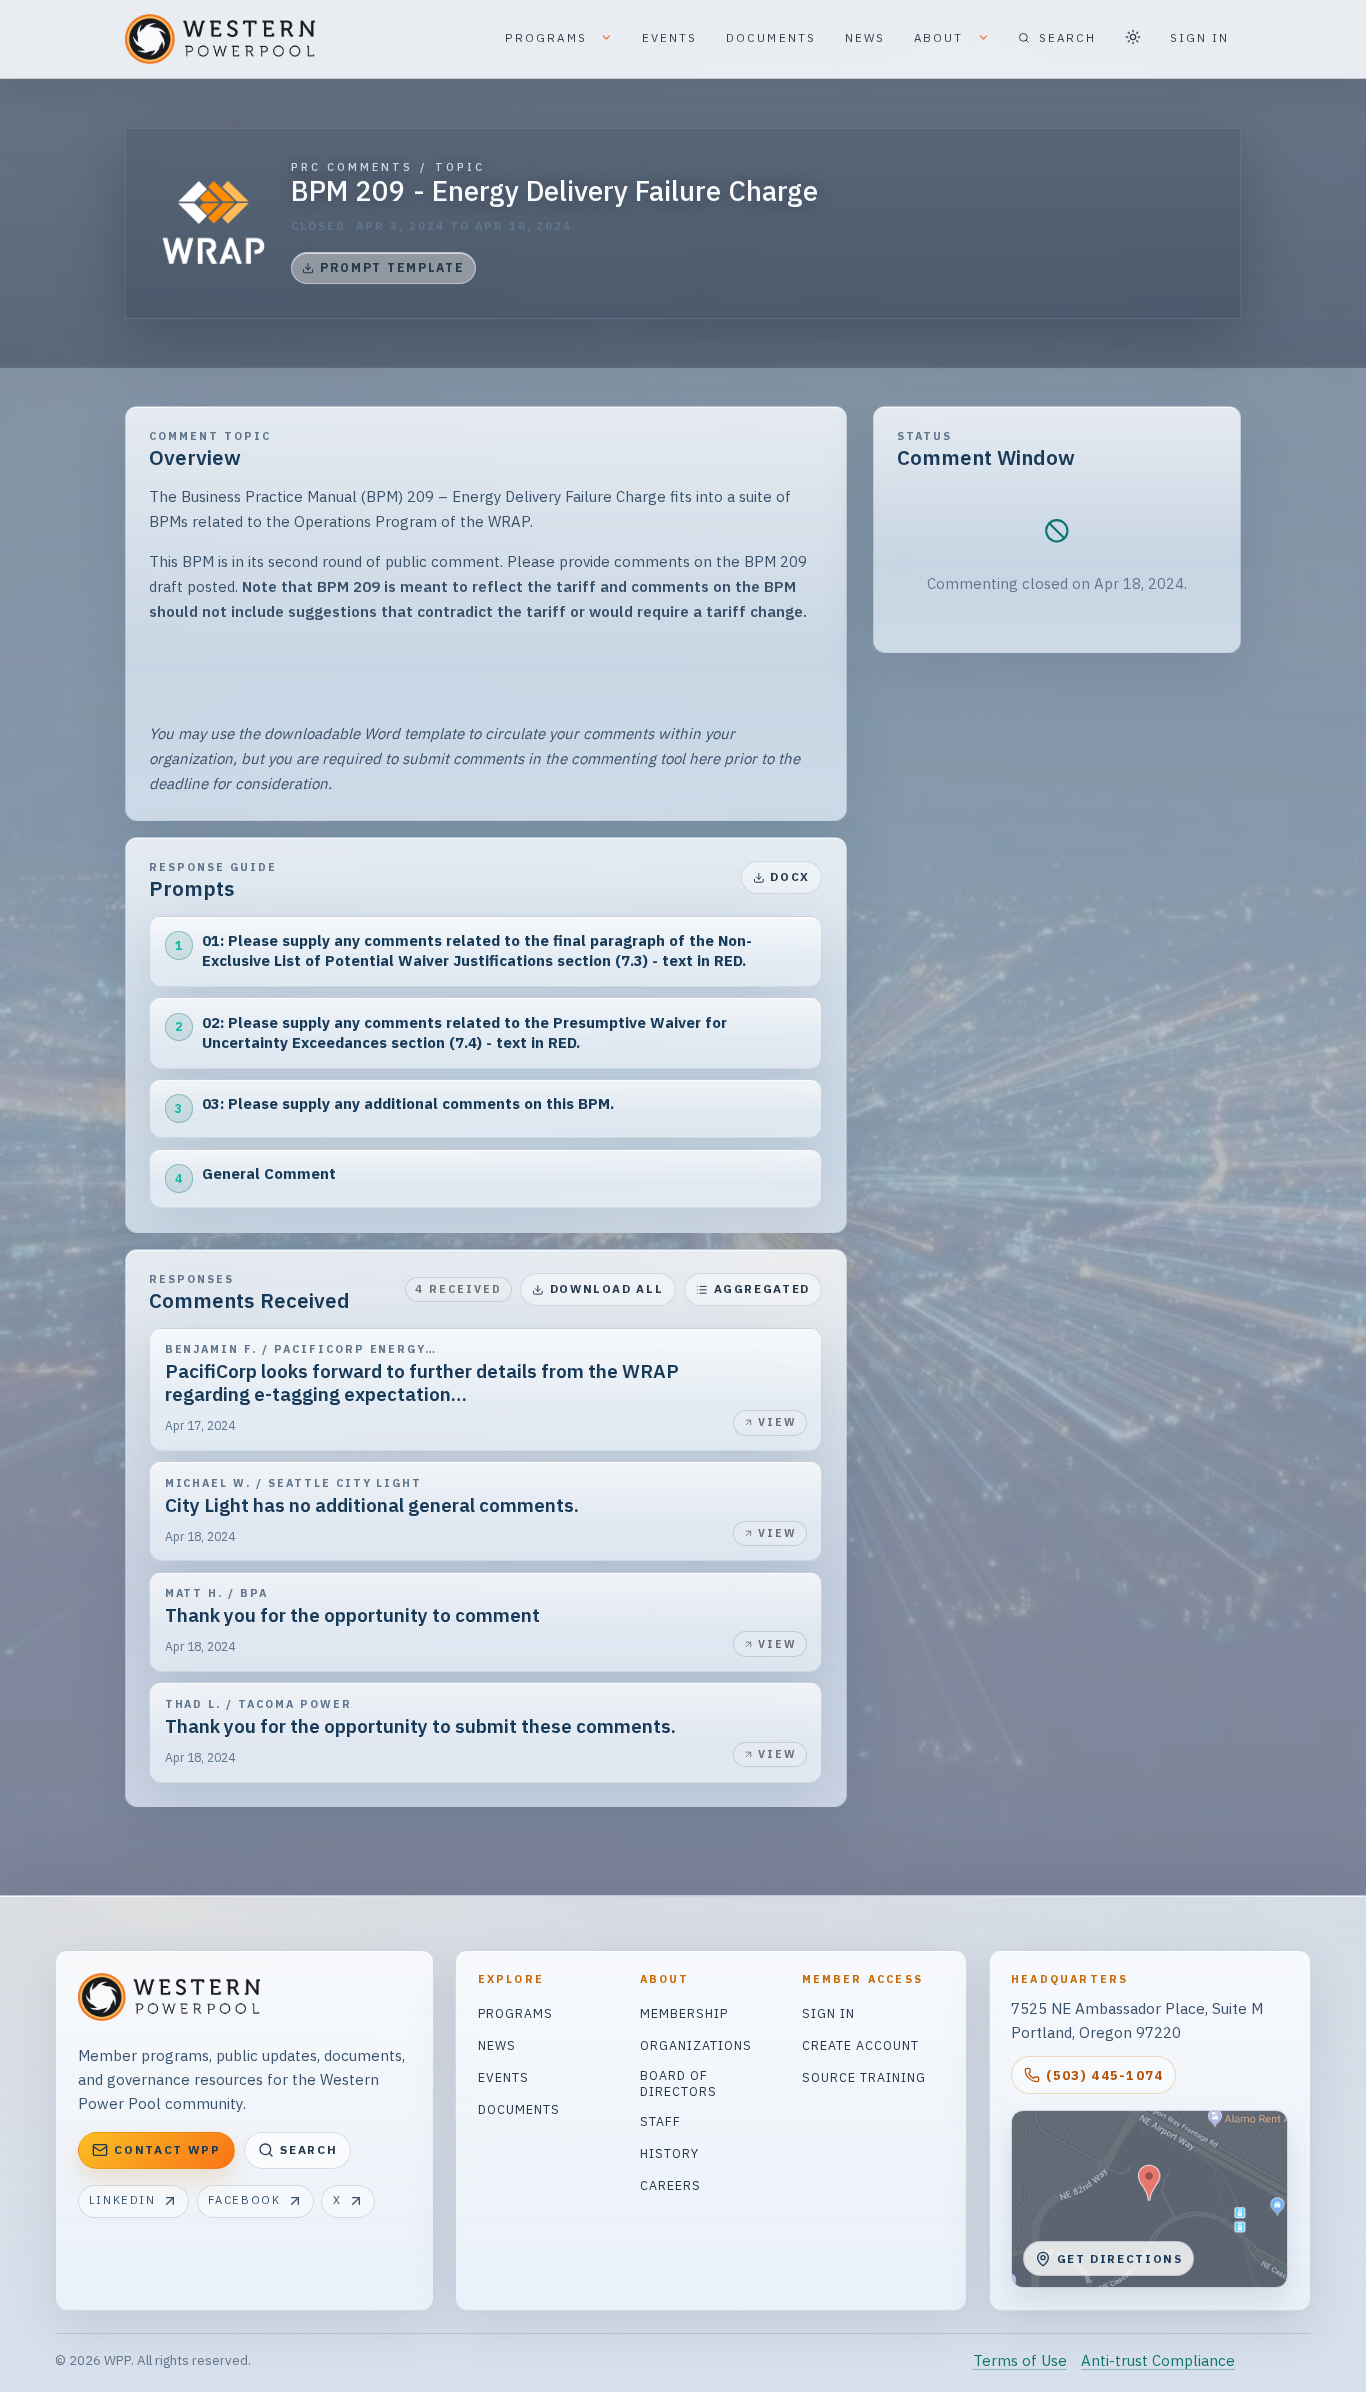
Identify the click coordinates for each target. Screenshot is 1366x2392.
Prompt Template (392, 267)
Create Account (860, 2045)
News (497, 2045)
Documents (519, 2109)
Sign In (828, 2013)
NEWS (865, 37)
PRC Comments (352, 167)
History (669, 2153)
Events (503, 2077)
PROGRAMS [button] (548, 37)
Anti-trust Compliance (1158, 2360)
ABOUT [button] (941, 37)
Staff (660, 2121)
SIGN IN (1200, 37)
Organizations (696, 2045)
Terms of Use (1020, 2360)
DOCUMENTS (771, 37)
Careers (670, 2185)
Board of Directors (678, 2083)
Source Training (864, 2077)
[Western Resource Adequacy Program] (214, 222)
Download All (607, 1288)
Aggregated (762, 1288)
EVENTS (670, 37)
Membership (684, 2013)
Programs (515, 2013)
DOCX (790, 876)
